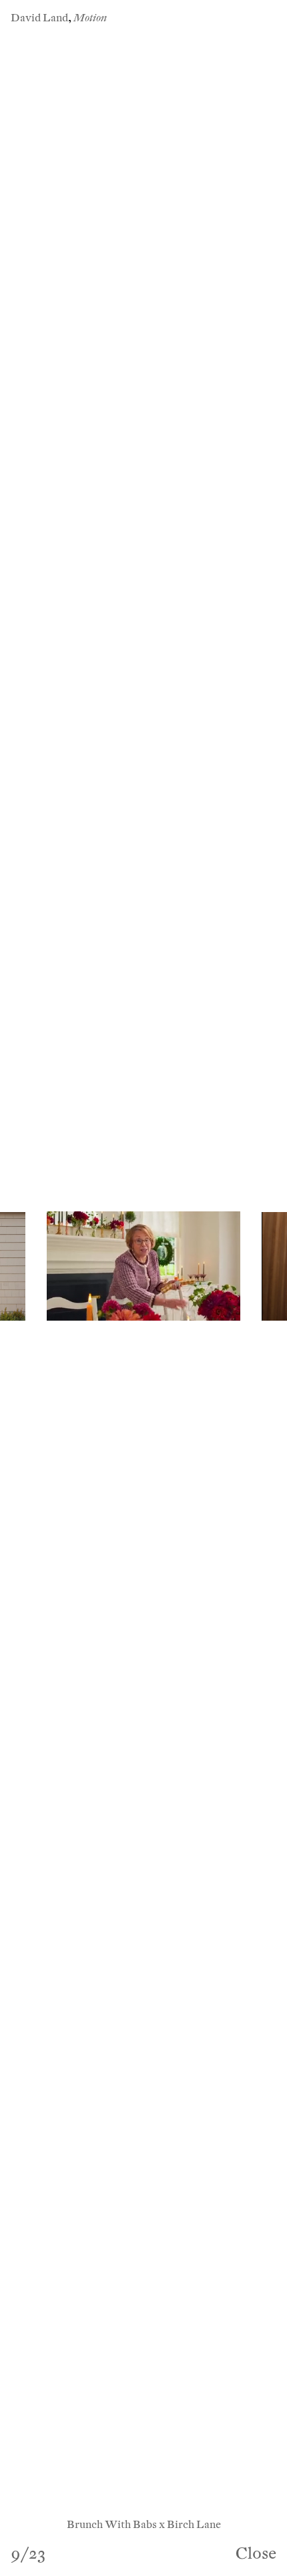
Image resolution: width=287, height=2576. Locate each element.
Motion (90, 18)
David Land (39, 18)
